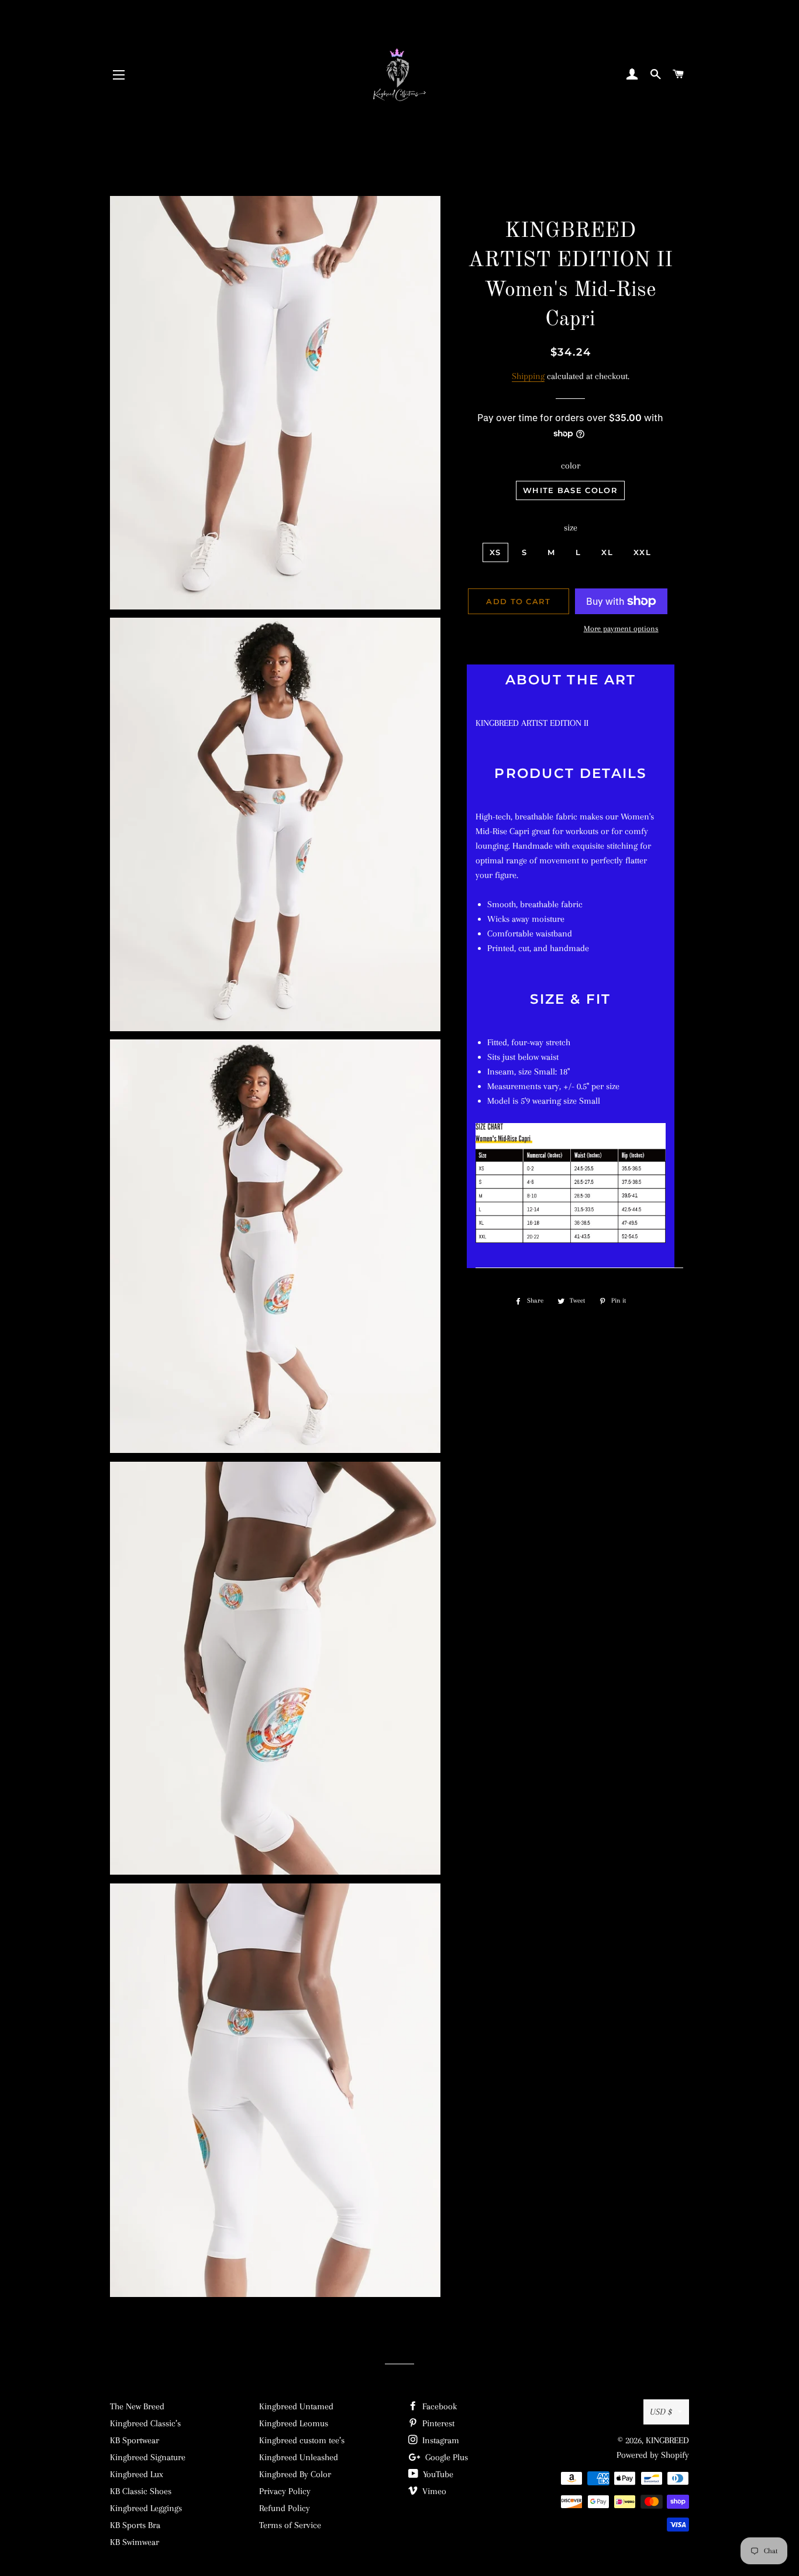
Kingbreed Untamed (296, 2406)
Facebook (438, 2406)
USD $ (661, 2412)
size (571, 528)
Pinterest (437, 2423)
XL (607, 552)
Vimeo (433, 2491)
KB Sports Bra (135, 2525)
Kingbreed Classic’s (145, 2423)
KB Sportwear (135, 2440)
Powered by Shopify (653, 2455)
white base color (570, 490)
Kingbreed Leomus (294, 2423)
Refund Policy (285, 2508)
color (571, 466)
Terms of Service (290, 2525)
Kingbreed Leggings (146, 2508)
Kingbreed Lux (137, 2474)
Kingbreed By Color (295, 2474)
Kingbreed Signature (148, 2457)
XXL (642, 552)
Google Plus (445, 2457)
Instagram (440, 2440)
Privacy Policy (285, 2491)
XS (495, 552)
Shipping (528, 376)
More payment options (621, 628)
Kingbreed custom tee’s (302, 2440)
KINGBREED (667, 2440)
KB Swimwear (135, 2542)
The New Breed (137, 2406)
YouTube (437, 2474)
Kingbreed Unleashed (299, 2457)
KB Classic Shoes (141, 2491)
